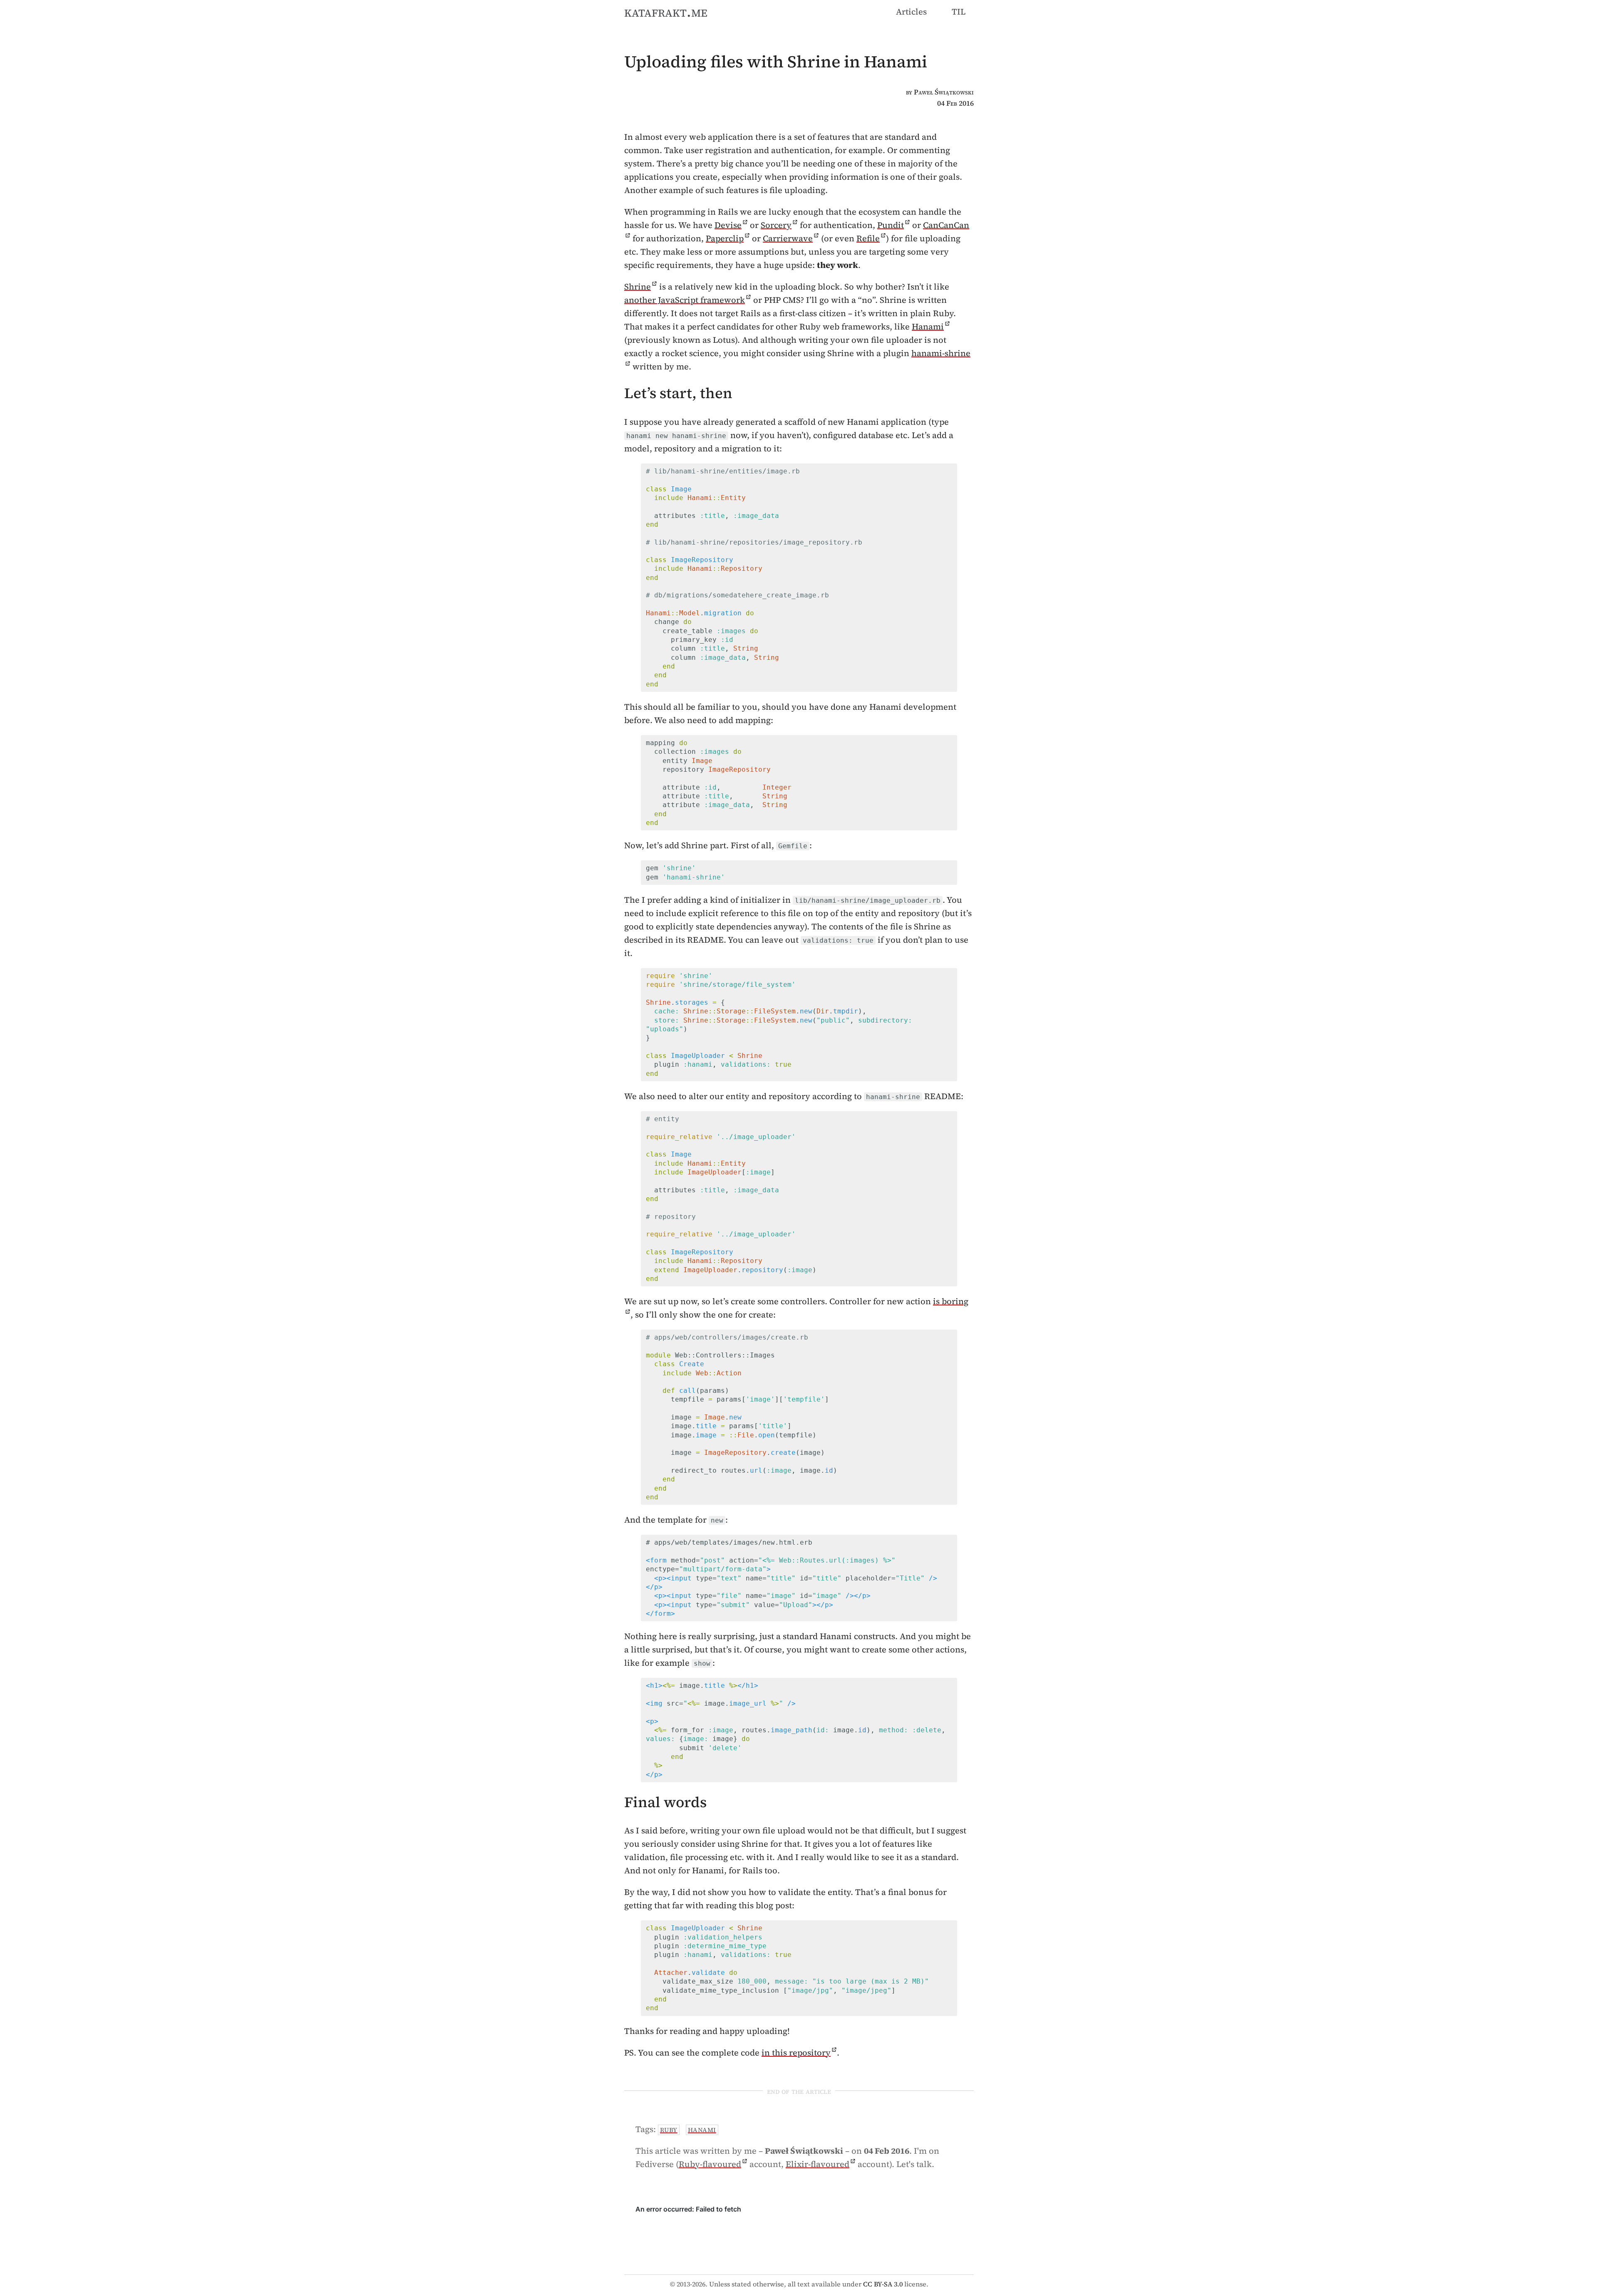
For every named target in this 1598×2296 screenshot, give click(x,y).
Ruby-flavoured (710, 2164)
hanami (702, 2130)
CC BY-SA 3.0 (883, 2284)
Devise (728, 225)
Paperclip (725, 238)
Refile (868, 238)
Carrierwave (788, 238)
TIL (959, 12)
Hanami (928, 327)
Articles (911, 12)
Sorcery (776, 225)
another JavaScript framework (685, 300)
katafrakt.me (666, 12)
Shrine (638, 287)
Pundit (891, 225)
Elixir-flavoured (818, 2164)
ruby (669, 2130)
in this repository (796, 2053)
